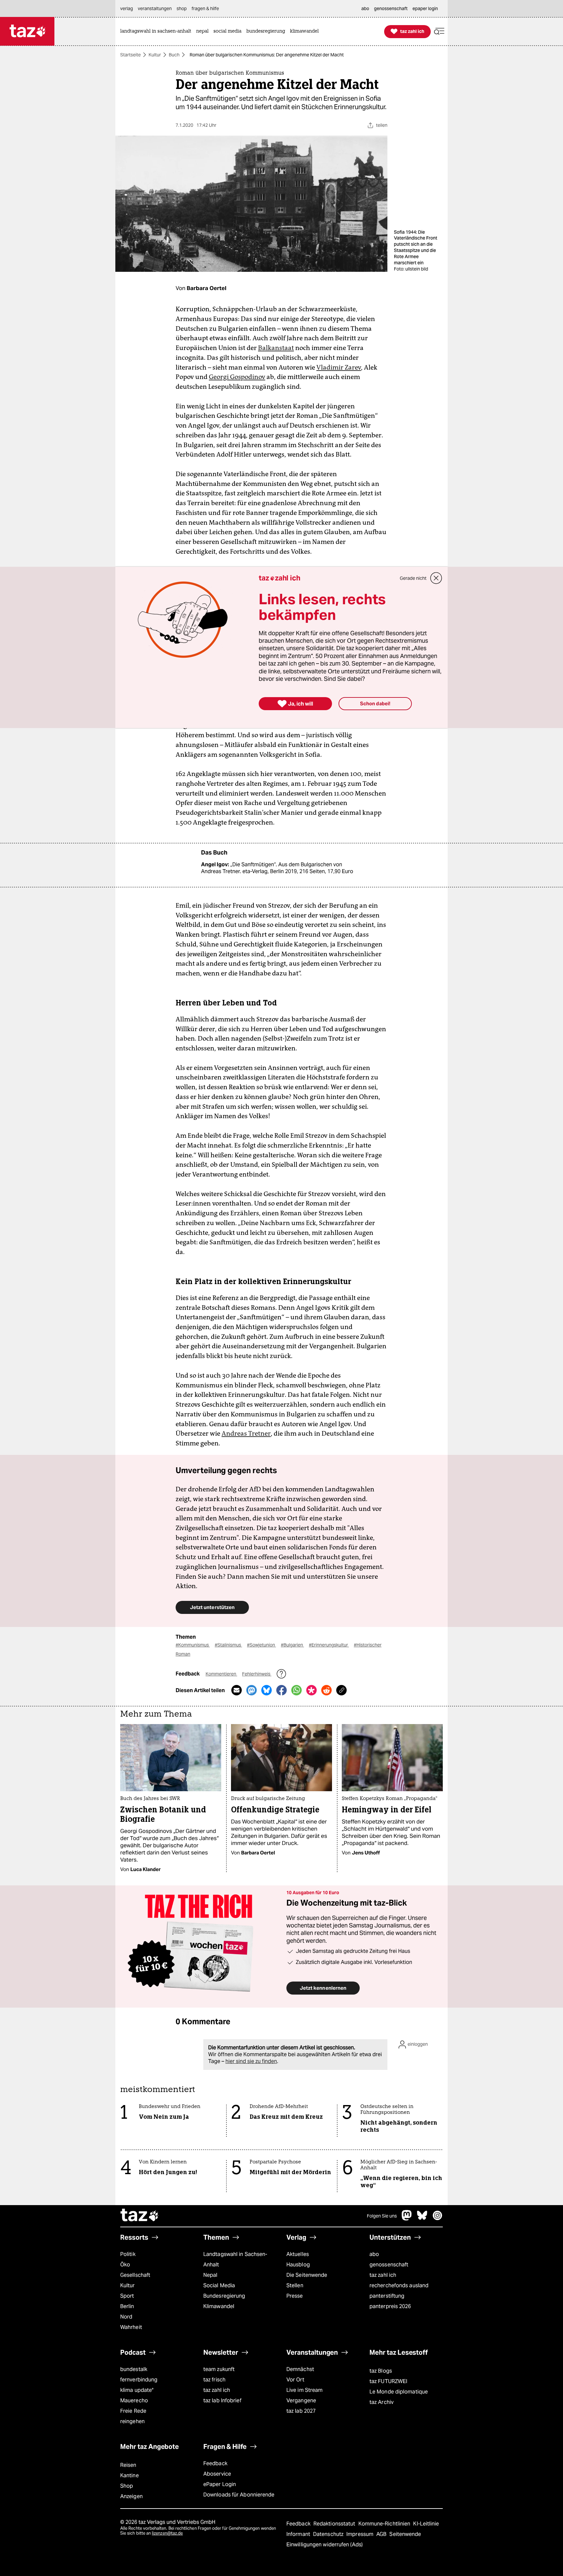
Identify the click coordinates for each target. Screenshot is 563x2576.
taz (140, 2216)
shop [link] (182, 8)
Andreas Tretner (246, 1433)
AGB (382, 2534)
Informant (299, 2534)
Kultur (155, 55)
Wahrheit (131, 2327)
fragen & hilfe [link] (205, 8)
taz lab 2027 (301, 2411)
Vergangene (301, 2400)
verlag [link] (127, 8)
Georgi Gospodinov (237, 377)
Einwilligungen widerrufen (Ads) (325, 2545)
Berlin (127, 2306)
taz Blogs (381, 2371)
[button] (439, 31)
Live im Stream (304, 2390)
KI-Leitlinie (426, 2524)
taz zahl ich (383, 2275)
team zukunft (219, 2369)
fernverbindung (139, 2380)
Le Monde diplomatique (399, 2392)
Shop (127, 2486)
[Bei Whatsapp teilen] (296, 1690)
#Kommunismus (193, 1645)
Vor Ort (295, 2380)
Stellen (295, 2285)
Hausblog (298, 2265)
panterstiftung (387, 2296)
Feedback (215, 2463)
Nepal (210, 2275)
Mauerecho (134, 2400)
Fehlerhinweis (257, 1674)
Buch (174, 55)
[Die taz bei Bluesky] (422, 2219)
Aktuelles (298, 2254)
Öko (125, 2265)
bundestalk (134, 2369)
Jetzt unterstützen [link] (212, 1607)
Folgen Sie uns (382, 2216)
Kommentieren (221, 1674)
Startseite (130, 55)
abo (374, 2254)
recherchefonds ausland (399, 2285)
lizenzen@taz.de (167, 2533)
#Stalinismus (228, 1645)
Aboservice (217, 2474)
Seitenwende (405, 2534)
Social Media (219, 2285)
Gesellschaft (135, 2275)
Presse (295, 2296)
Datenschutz (329, 2534)
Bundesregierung (224, 2296)
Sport (127, 2296)
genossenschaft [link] (391, 8)
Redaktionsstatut (335, 2524)
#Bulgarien (292, 1645)
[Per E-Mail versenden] (237, 1690)
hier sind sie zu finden (251, 2061)
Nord (126, 2317)
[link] (157, 31)
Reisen (128, 2465)
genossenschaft (389, 2265)
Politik (128, 2254)
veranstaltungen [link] (155, 8)
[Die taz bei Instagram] (438, 2219)
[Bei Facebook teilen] (281, 1690)
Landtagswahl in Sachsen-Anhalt (235, 2259)
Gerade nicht (413, 578)
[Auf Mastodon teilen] (252, 1690)
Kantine (130, 2475)
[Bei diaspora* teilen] (311, 1690)
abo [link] (365, 8)
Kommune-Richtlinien (385, 2524)
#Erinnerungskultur (329, 1645)
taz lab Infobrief (222, 2400)
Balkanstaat (276, 348)
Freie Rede (133, 2411)
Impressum (361, 2534)
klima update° (137, 2390)
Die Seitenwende (307, 2275)
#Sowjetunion (261, 1645)
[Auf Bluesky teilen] (267, 1690)
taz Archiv (382, 2402)
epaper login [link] (425, 8)
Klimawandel (219, 2306)
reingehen (132, 2421)
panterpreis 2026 (390, 2306)
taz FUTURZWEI (388, 2381)
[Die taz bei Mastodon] (407, 2219)
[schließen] (436, 578)
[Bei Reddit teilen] (326, 1690)
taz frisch (214, 2380)
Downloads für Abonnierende (239, 2495)
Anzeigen (131, 2496)
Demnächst (300, 2369)
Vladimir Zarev (339, 367)
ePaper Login (220, 2484)
